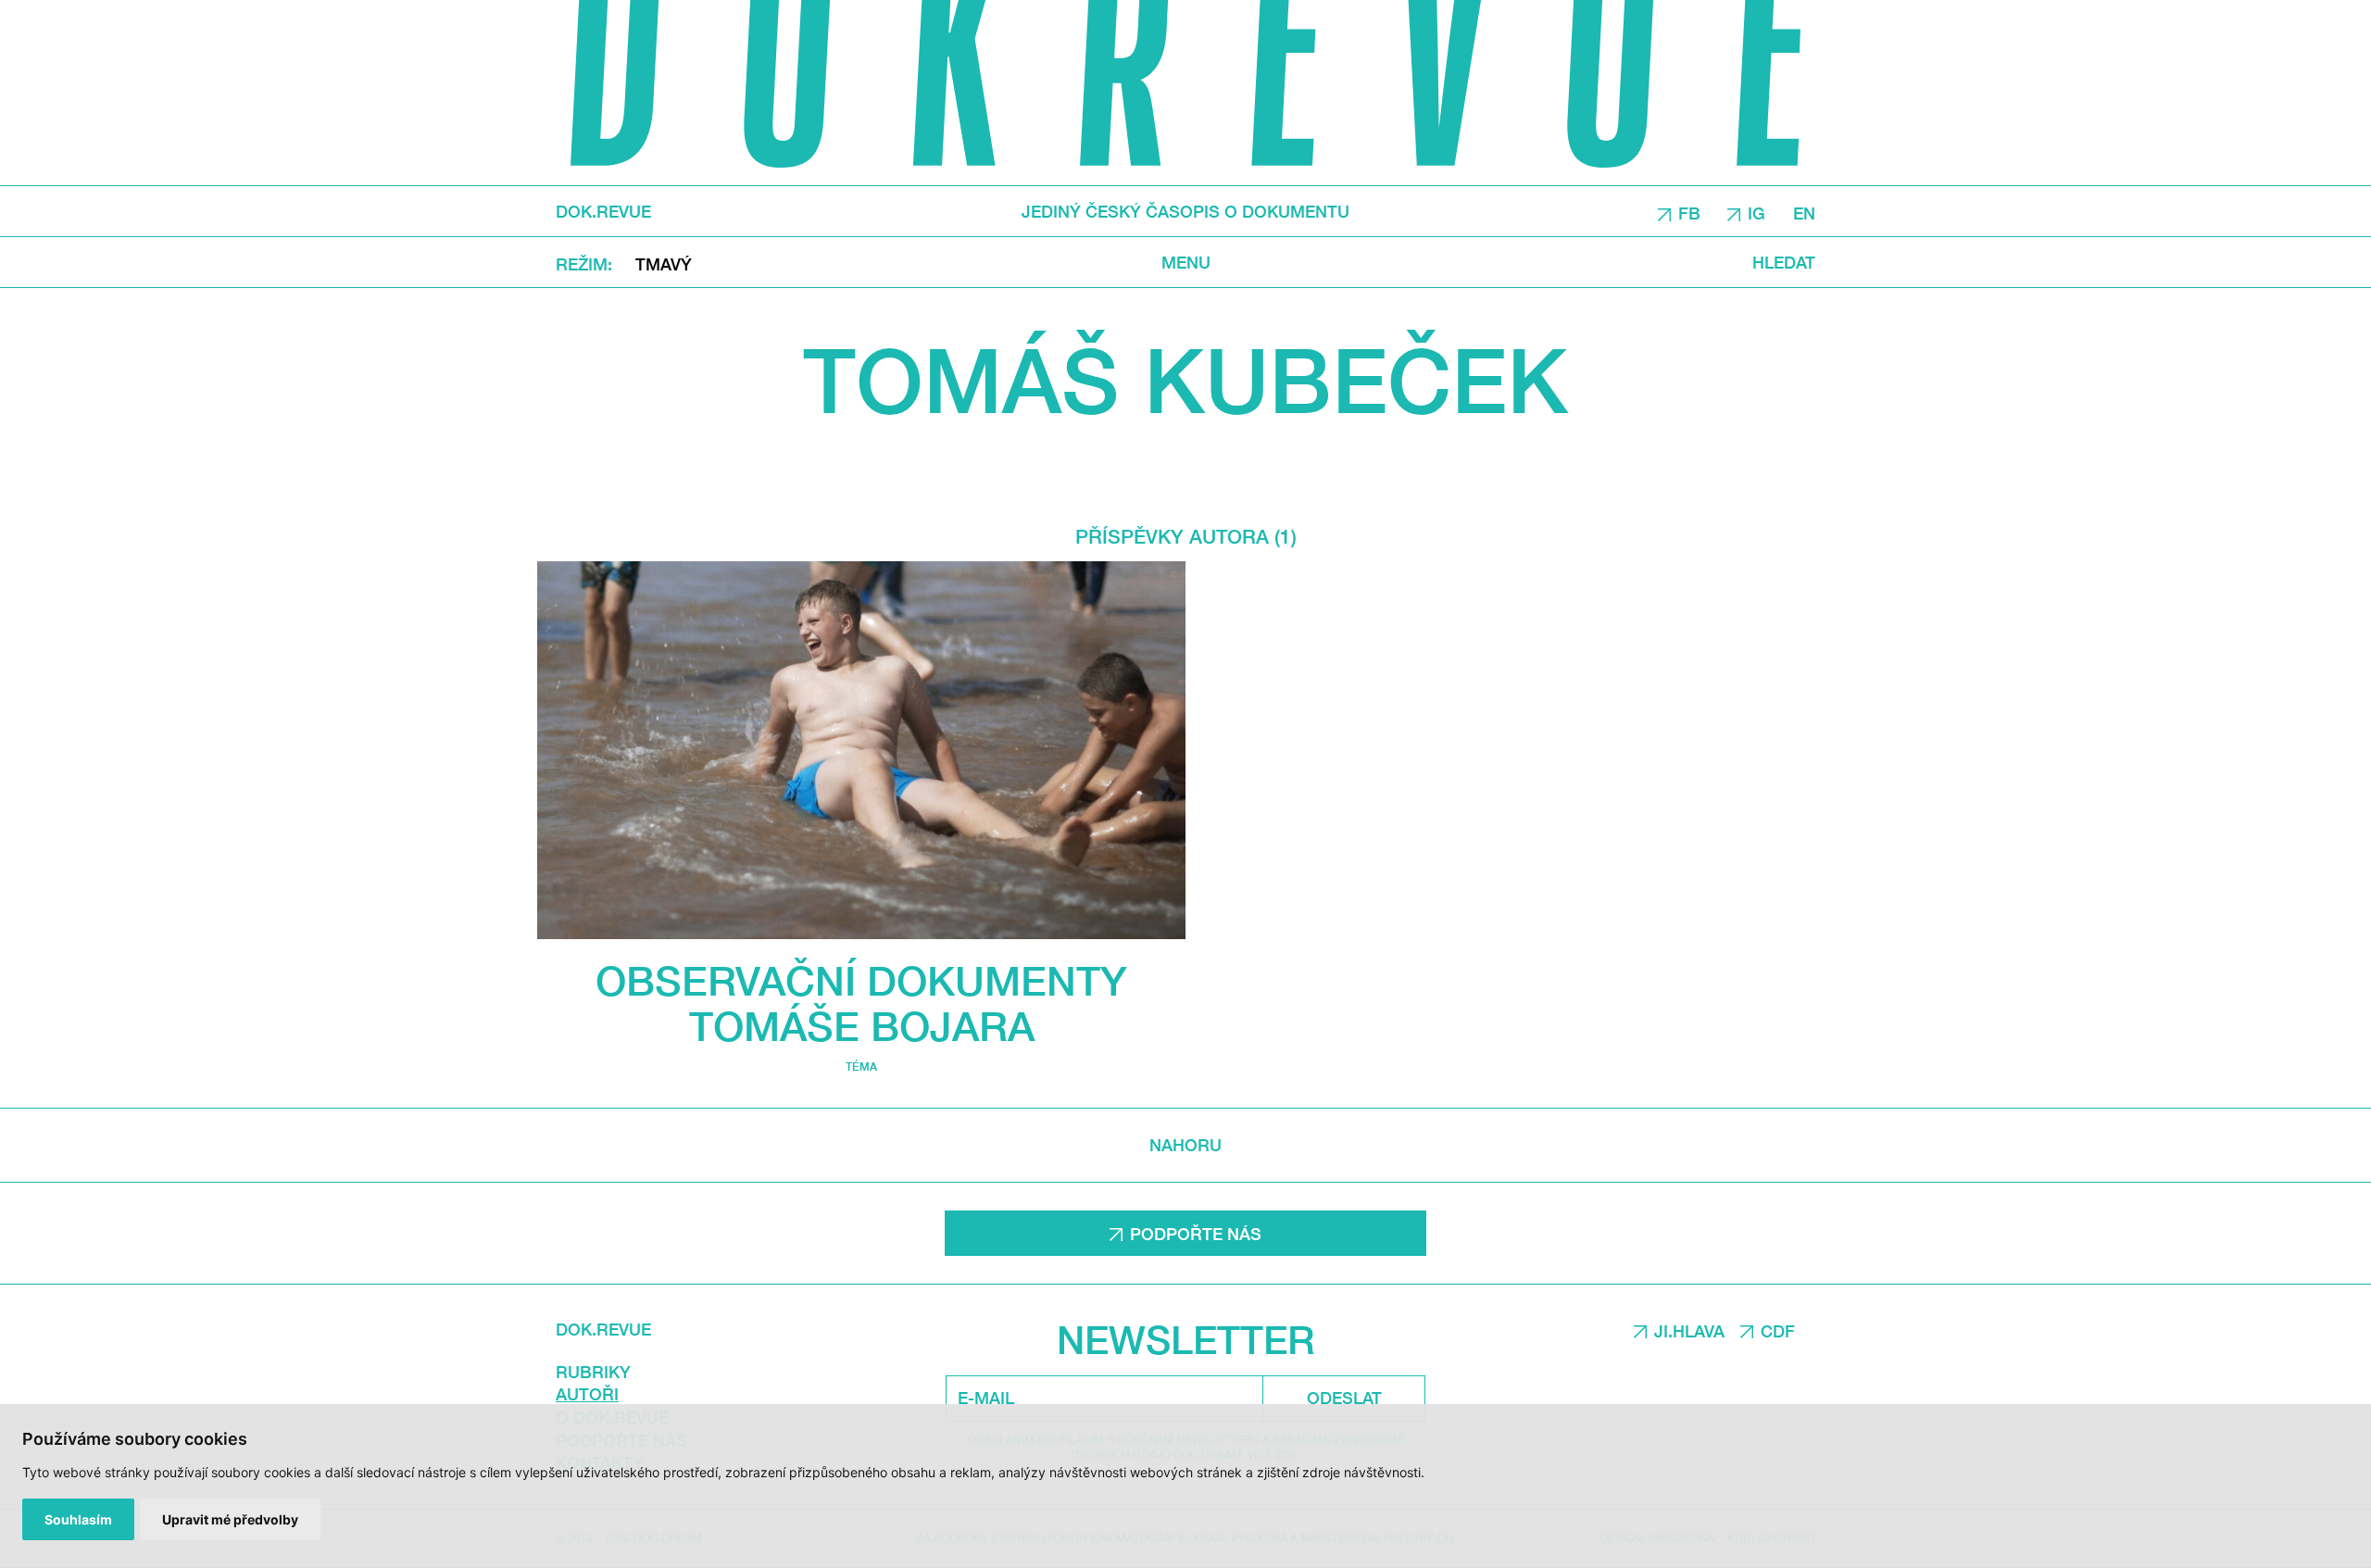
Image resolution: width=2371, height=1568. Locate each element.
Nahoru (1185, 1145)
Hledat (1784, 262)
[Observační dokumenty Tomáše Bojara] (861, 750)
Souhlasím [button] (78, 1519)
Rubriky (593, 1372)
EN (1804, 212)
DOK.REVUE (603, 211)
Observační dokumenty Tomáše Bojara (861, 1003)
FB (1689, 212)
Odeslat (1344, 1398)
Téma (861, 1066)
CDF (1778, 1331)
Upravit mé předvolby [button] (230, 1519)
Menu (1186, 262)
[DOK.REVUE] (1185, 93)
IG (1756, 212)
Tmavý (664, 263)
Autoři (587, 1394)
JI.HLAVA (1689, 1331)
